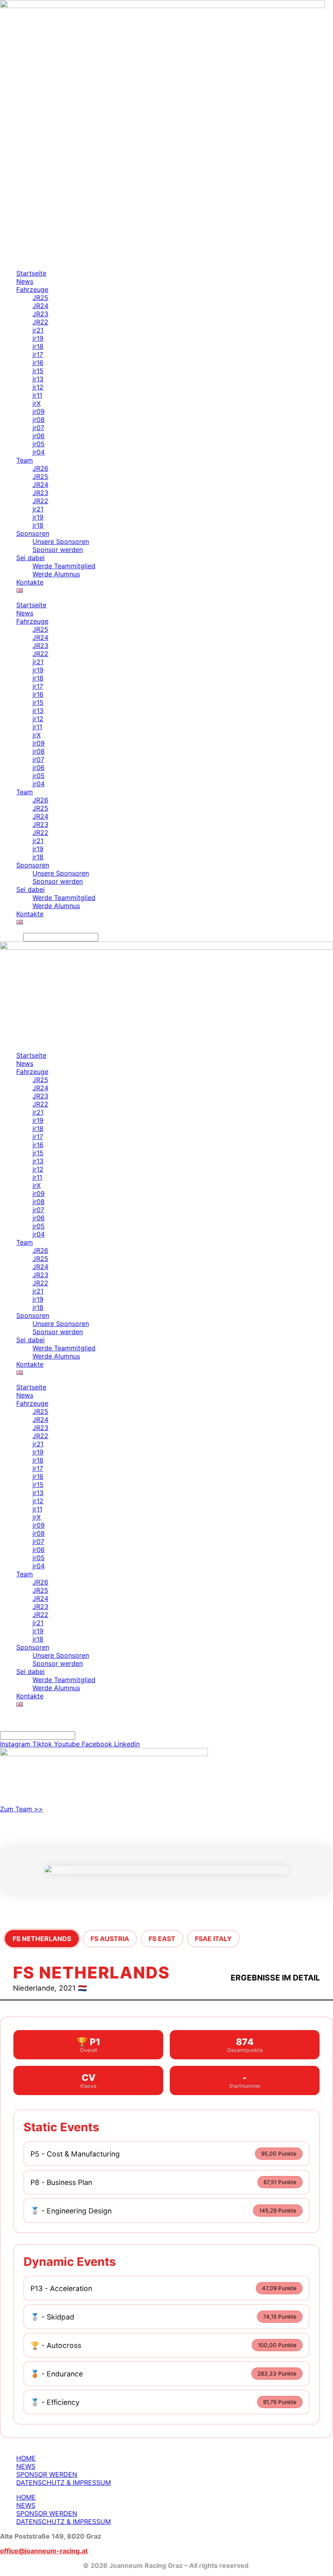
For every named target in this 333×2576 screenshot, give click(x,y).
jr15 (38, 371)
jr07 (38, 428)
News (25, 281)
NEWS (26, 2466)
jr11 (37, 395)
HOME (26, 2458)
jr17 (38, 354)
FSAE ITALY (213, 1939)
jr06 (39, 436)
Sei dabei (30, 558)
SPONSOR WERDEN (47, 2474)
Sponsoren (33, 533)
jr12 (38, 387)
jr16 (38, 363)
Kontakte (30, 582)
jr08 (39, 420)
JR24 (40, 306)
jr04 (39, 452)
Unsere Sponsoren (61, 541)
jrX (37, 403)
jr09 (39, 411)
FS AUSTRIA (110, 1939)
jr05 (39, 444)
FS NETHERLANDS (42, 1939)
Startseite (31, 273)
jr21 (38, 330)
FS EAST (162, 1939)
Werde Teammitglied (64, 566)
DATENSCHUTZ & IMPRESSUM (64, 2483)
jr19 (38, 338)
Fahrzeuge (32, 289)
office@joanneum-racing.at (44, 2551)
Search (11, 937)
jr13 (38, 379)
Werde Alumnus (56, 574)
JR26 (40, 468)
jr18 (38, 346)
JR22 (40, 322)
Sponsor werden (58, 550)
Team (25, 460)
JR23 (40, 314)
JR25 (40, 298)
